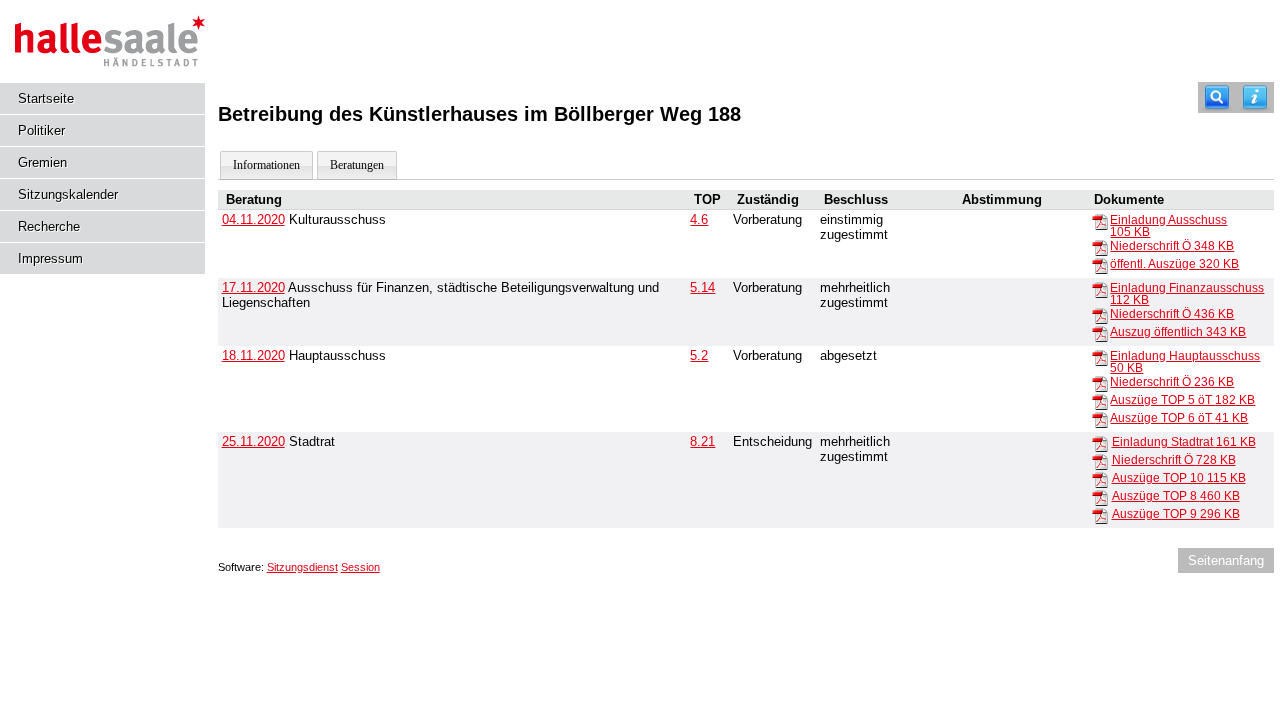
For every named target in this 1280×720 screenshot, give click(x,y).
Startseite (46, 98)
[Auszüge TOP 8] (1100, 497)
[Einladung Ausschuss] (1100, 221)
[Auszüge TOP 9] (1100, 515)
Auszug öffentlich (1178, 332)
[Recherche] (1217, 97)
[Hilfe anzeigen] (1255, 97)
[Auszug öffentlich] (1100, 333)
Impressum (50, 258)
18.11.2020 (253, 355)
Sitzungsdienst (302, 567)
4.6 (699, 219)
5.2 (699, 355)
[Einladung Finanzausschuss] (1100, 289)
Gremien (42, 162)
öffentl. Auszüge (1174, 264)
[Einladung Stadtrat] (1100, 443)
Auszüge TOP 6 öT (1179, 418)
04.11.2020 (253, 219)
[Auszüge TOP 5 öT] (1100, 401)
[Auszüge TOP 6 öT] (1100, 419)
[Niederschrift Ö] (1100, 247)
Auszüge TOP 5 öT (1182, 400)
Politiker (41, 130)
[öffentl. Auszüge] (1100, 265)
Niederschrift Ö (1172, 246)
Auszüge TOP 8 (1176, 496)
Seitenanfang (1226, 560)
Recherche (49, 226)
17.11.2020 (253, 287)
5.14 (702, 287)
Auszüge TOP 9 (1176, 514)
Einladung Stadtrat (1184, 442)
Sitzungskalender (68, 194)
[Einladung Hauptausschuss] (1100, 357)
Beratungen (357, 165)
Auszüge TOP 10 (1179, 478)
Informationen (266, 165)
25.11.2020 (253, 441)
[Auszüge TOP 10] (1100, 479)
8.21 (702, 441)
